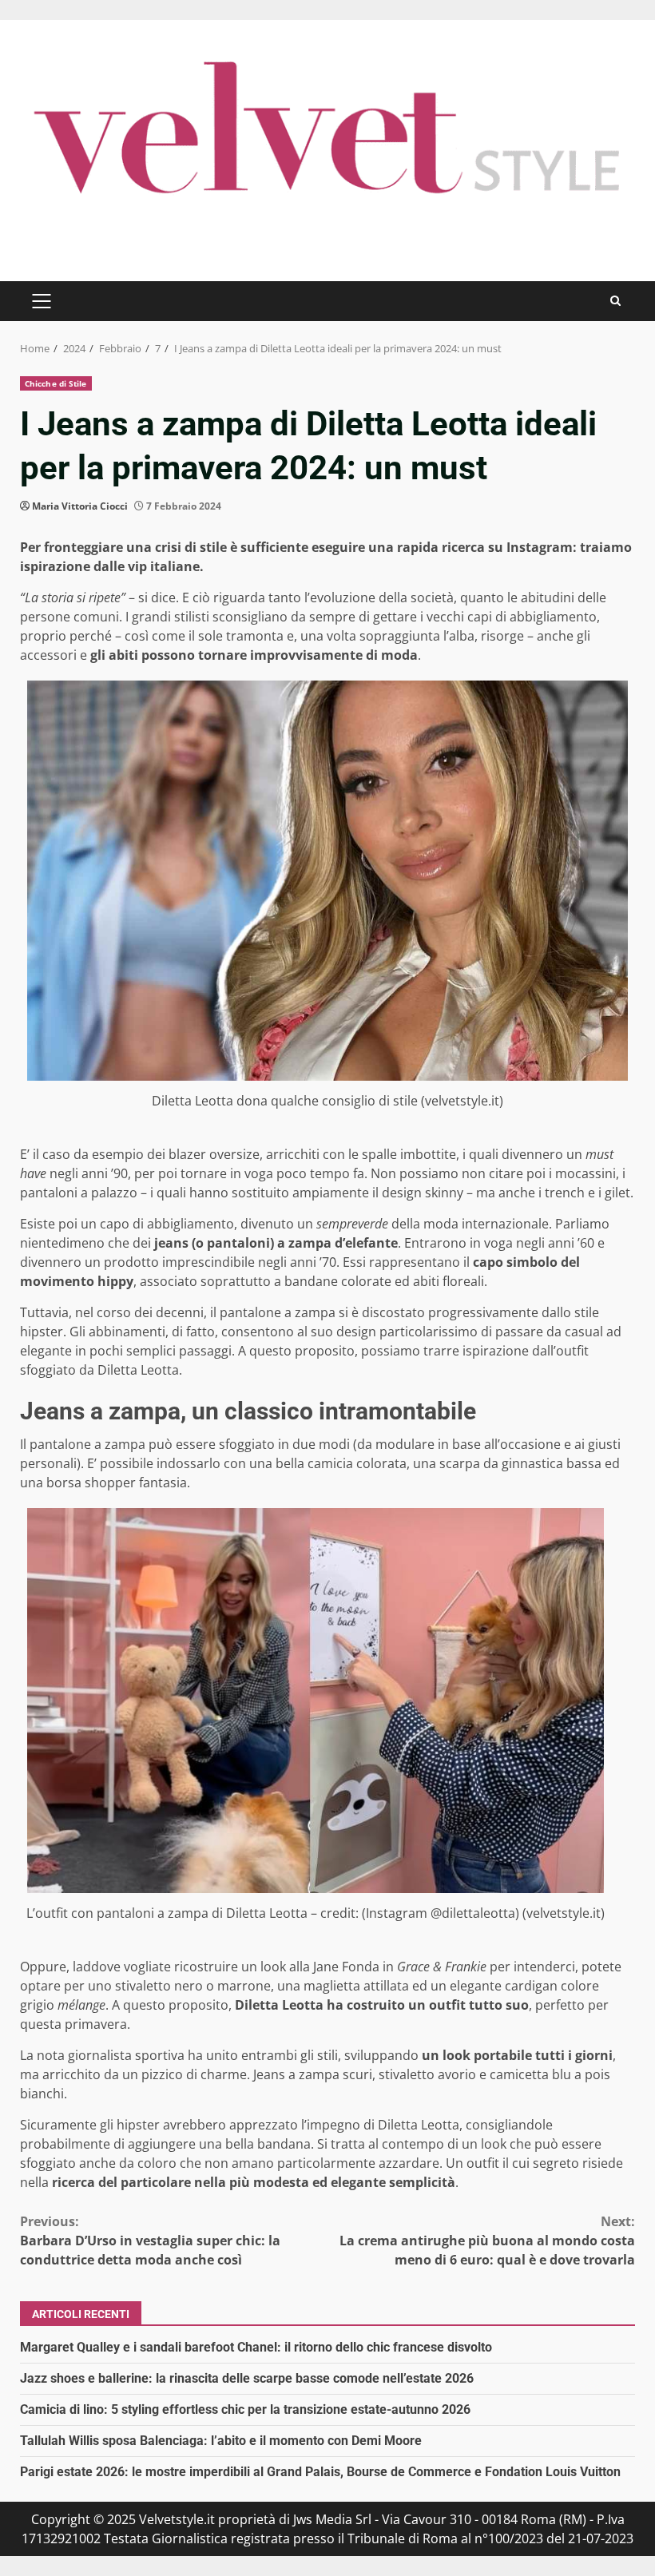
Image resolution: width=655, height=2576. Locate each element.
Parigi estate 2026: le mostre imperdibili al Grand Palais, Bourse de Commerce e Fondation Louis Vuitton (320, 2472)
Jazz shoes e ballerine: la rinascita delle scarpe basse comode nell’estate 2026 (247, 2378)
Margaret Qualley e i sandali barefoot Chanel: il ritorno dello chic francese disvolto (256, 2347)
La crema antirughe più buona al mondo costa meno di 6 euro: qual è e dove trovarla (487, 2241)
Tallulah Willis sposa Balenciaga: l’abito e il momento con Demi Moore (221, 2441)
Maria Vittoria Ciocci (80, 506)
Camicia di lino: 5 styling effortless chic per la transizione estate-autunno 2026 (245, 2409)
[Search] (615, 301)
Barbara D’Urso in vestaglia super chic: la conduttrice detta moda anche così (150, 2241)
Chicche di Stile (56, 383)
